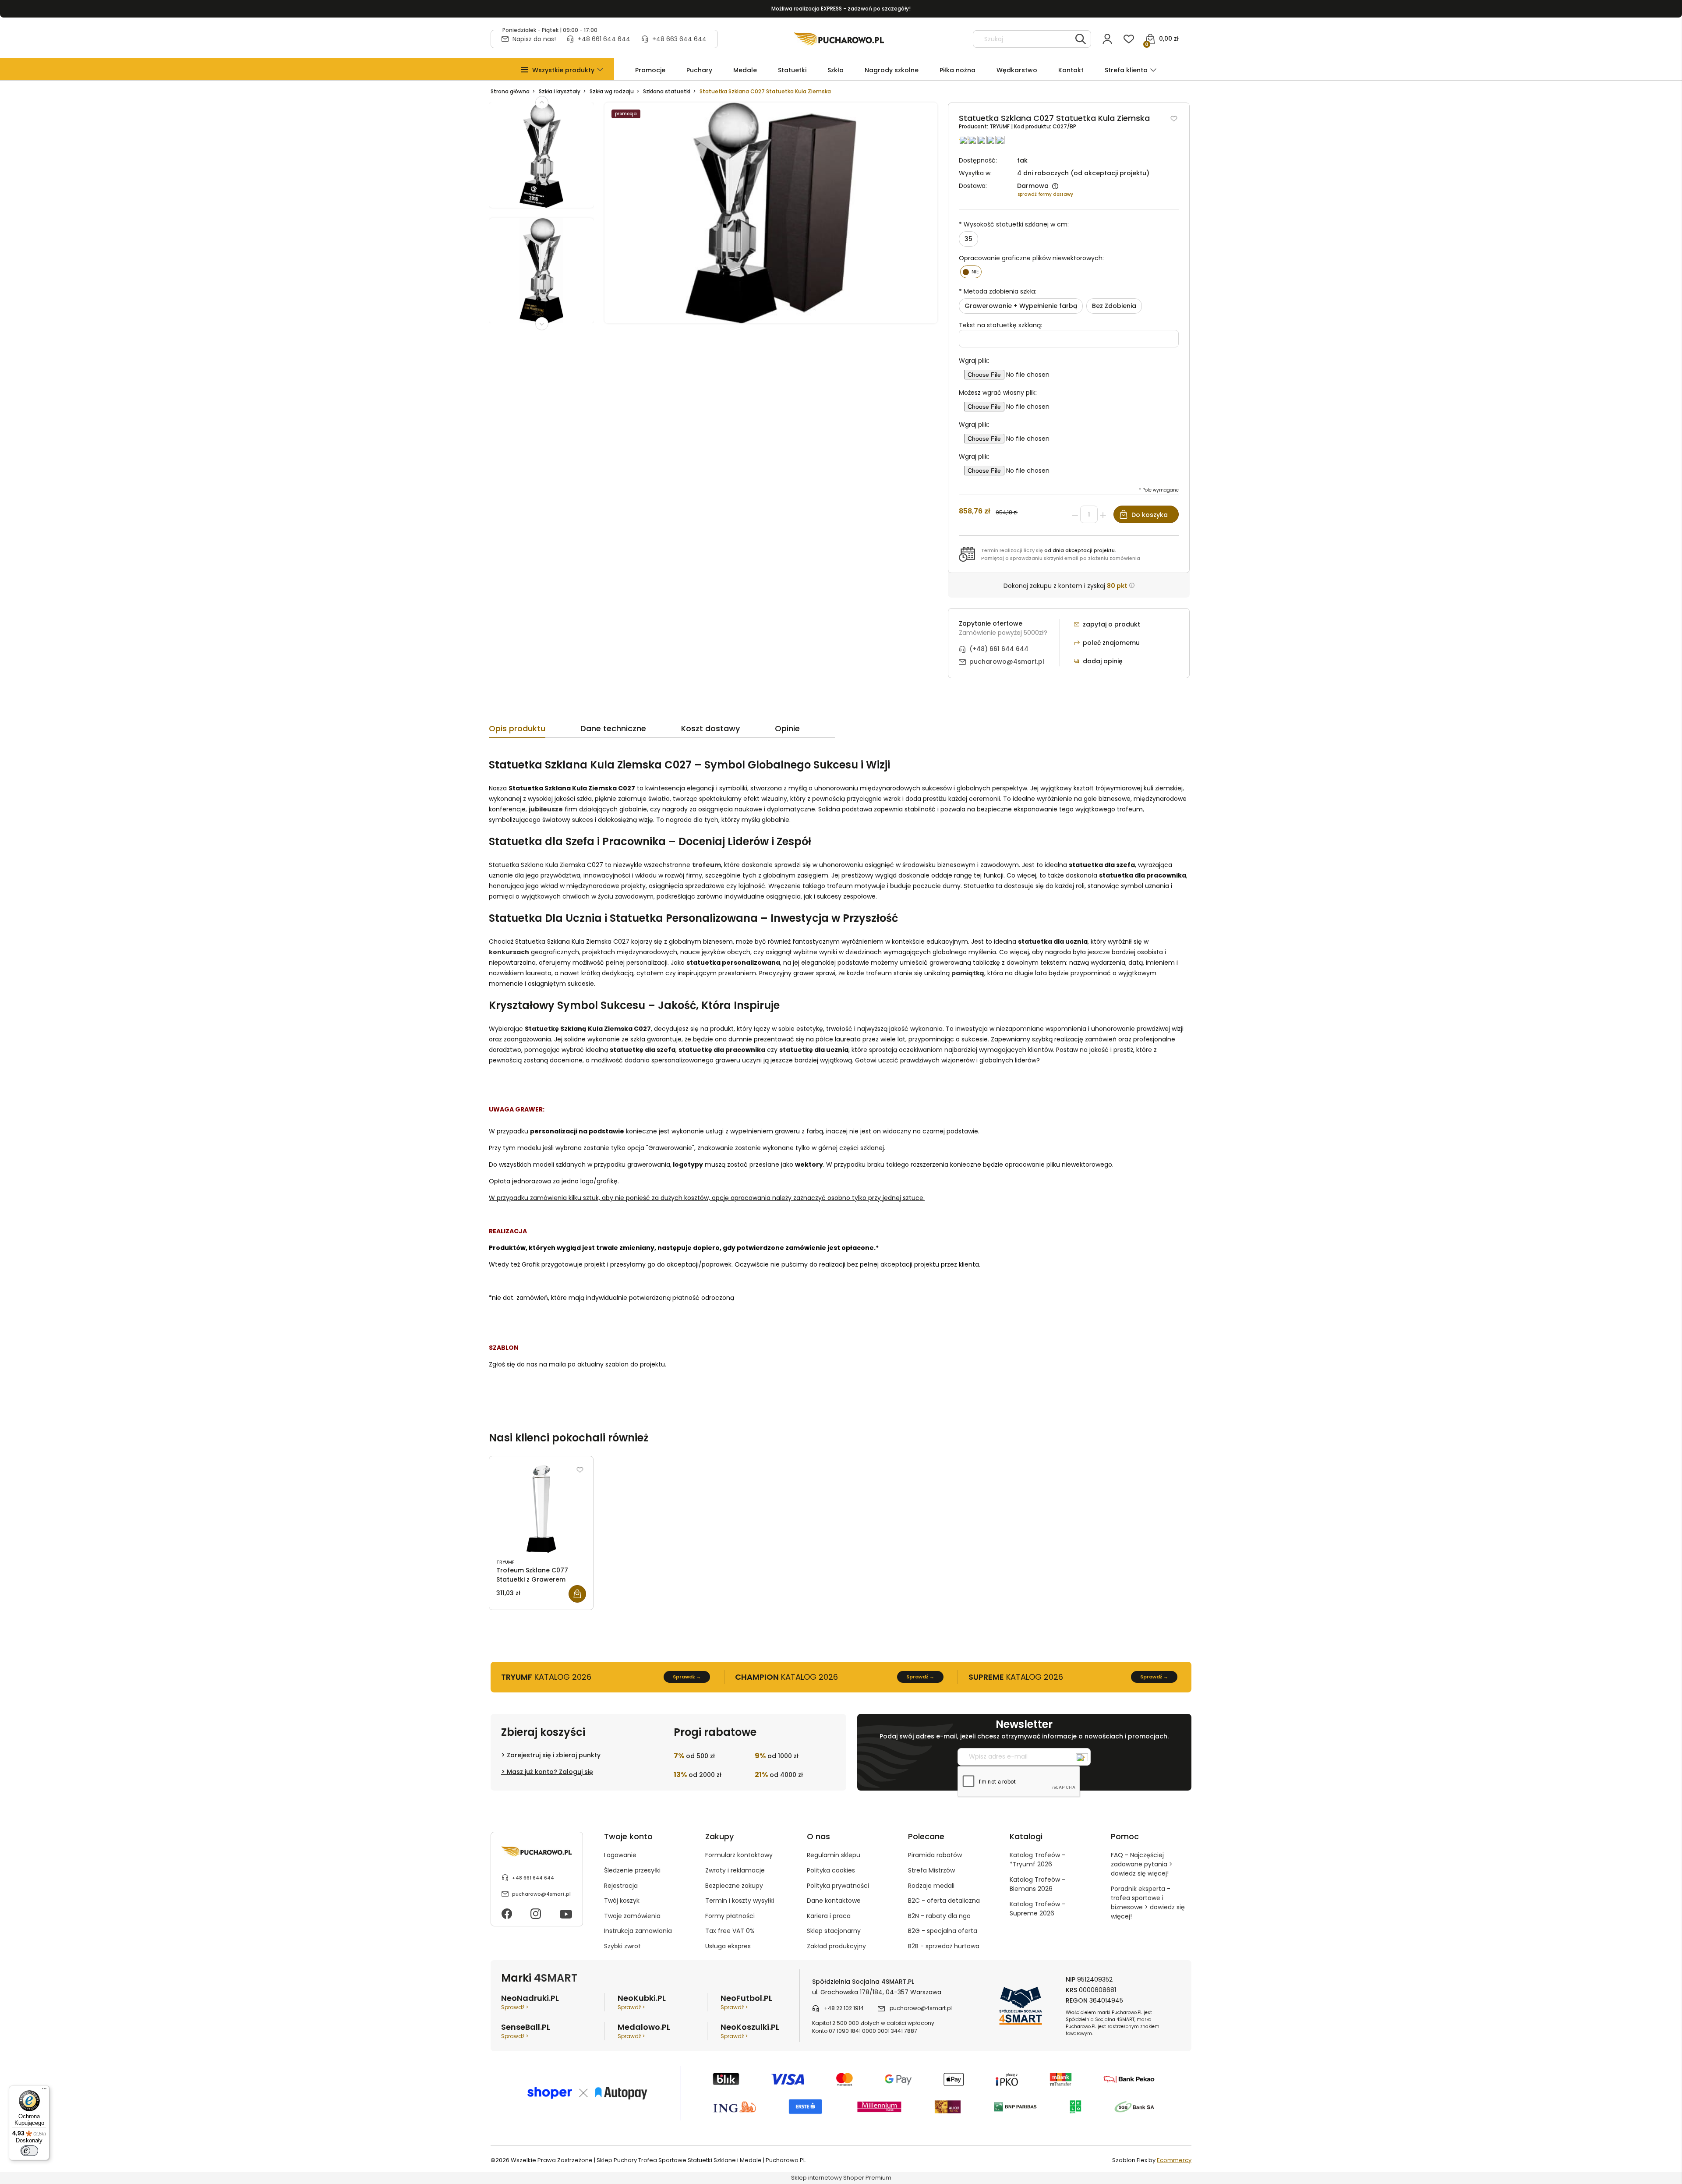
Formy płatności (730, 1916)
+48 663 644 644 (679, 39)
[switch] (29, 2151)
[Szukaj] (1081, 39)
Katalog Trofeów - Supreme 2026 (1037, 1909)
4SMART (556, 1978)
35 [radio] (968, 239)
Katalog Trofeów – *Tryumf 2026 (1038, 1860)
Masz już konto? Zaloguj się (550, 1772)
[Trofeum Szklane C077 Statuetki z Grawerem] (541, 1509)
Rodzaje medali (931, 1886)
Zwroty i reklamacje (735, 1870)
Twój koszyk (622, 1901)
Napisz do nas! (534, 39)
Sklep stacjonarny (834, 1931)
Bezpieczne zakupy (734, 1886)
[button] (563, 70)
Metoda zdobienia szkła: (998, 291)
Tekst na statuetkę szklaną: (1000, 325)
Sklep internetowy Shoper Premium (841, 2178)
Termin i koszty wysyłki (740, 1901)
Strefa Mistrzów (931, 1870)
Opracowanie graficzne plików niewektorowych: (1031, 258)
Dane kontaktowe (834, 1901)
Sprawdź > (515, 2007)
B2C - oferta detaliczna (944, 1901)
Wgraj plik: (974, 361)
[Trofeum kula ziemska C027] (541, 160)
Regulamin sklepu (834, 1855)
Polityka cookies (831, 1870)
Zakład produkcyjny (836, 1946)
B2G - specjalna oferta (943, 1931)
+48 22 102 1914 (844, 2008)
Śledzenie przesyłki (632, 1870)
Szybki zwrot (622, 1946)
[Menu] (44, 2091)
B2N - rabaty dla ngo (939, 1916)
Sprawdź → (687, 1677)
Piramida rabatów (935, 1855)
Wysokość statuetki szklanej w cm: (1014, 224)
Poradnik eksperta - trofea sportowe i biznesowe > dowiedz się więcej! (1148, 1903)
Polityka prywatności (838, 1886)
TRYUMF (1000, 126)
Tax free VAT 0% (730, 1931)
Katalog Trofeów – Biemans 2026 (1038, 1884)
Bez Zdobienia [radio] (1114, 306)
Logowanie (620, 1855)
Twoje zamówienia (632, 1916)
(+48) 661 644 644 (999, 649)
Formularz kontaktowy (739, 1855)
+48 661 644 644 (604, 39)
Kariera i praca (829, 1916)
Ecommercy (1174, 2160)
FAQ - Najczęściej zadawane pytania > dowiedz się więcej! (1142, 1864)
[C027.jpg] (541, 276)
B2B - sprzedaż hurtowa (944, 1946)
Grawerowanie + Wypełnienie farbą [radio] (1021, 306)
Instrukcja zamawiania (638, 1931)
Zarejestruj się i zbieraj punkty (554, 1755)
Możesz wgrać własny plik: (998, 393)
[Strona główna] (839, 39)
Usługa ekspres (728, 1946)
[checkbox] (971, 272)
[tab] (535, 731)
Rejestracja (621, 1886)
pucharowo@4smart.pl (1007, 662)
